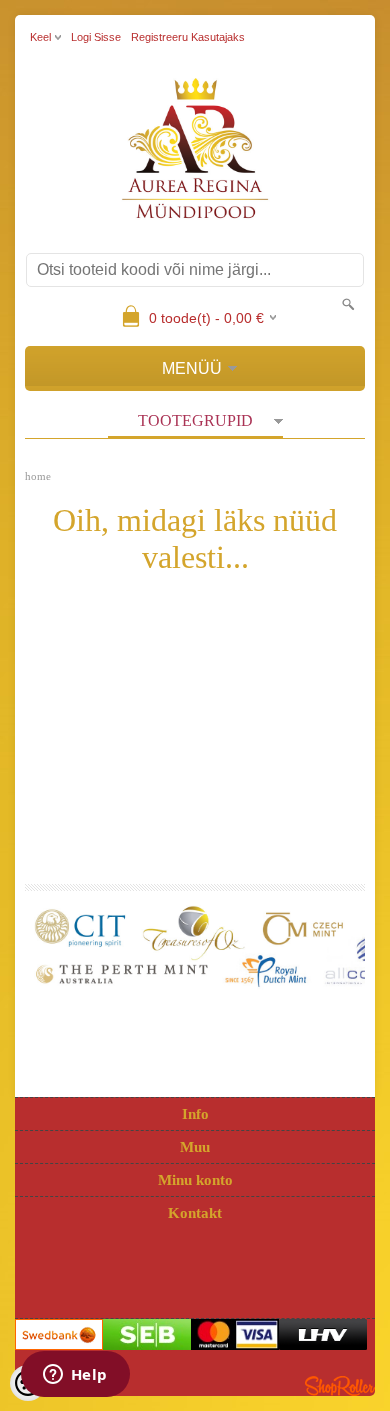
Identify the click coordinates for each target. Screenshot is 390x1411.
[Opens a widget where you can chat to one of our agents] (75, 1376)
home (38, 476)
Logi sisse (96, 37)
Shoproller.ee (340, 1386)
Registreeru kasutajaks (188, 37)
